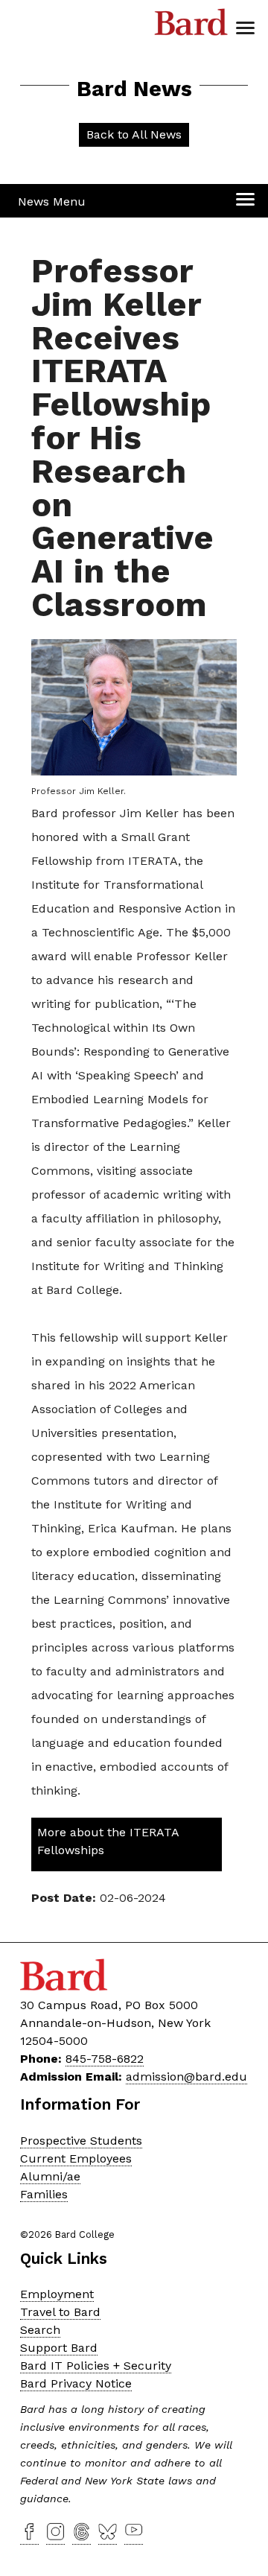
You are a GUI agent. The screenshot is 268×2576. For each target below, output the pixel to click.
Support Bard (59, 2348)
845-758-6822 (105, 2059)
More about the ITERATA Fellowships (108, 1841)
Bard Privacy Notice (76, 2383)
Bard (191, 26)
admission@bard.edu (186, 2077)
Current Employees (76, 2158)
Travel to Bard (60, 2312)
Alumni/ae (50, 2176)
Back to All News (134, 134)
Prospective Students (81, 2141)
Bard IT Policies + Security (96, 2366)
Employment (57, 2294)
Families (44, 2194)
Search (40, 2330)
